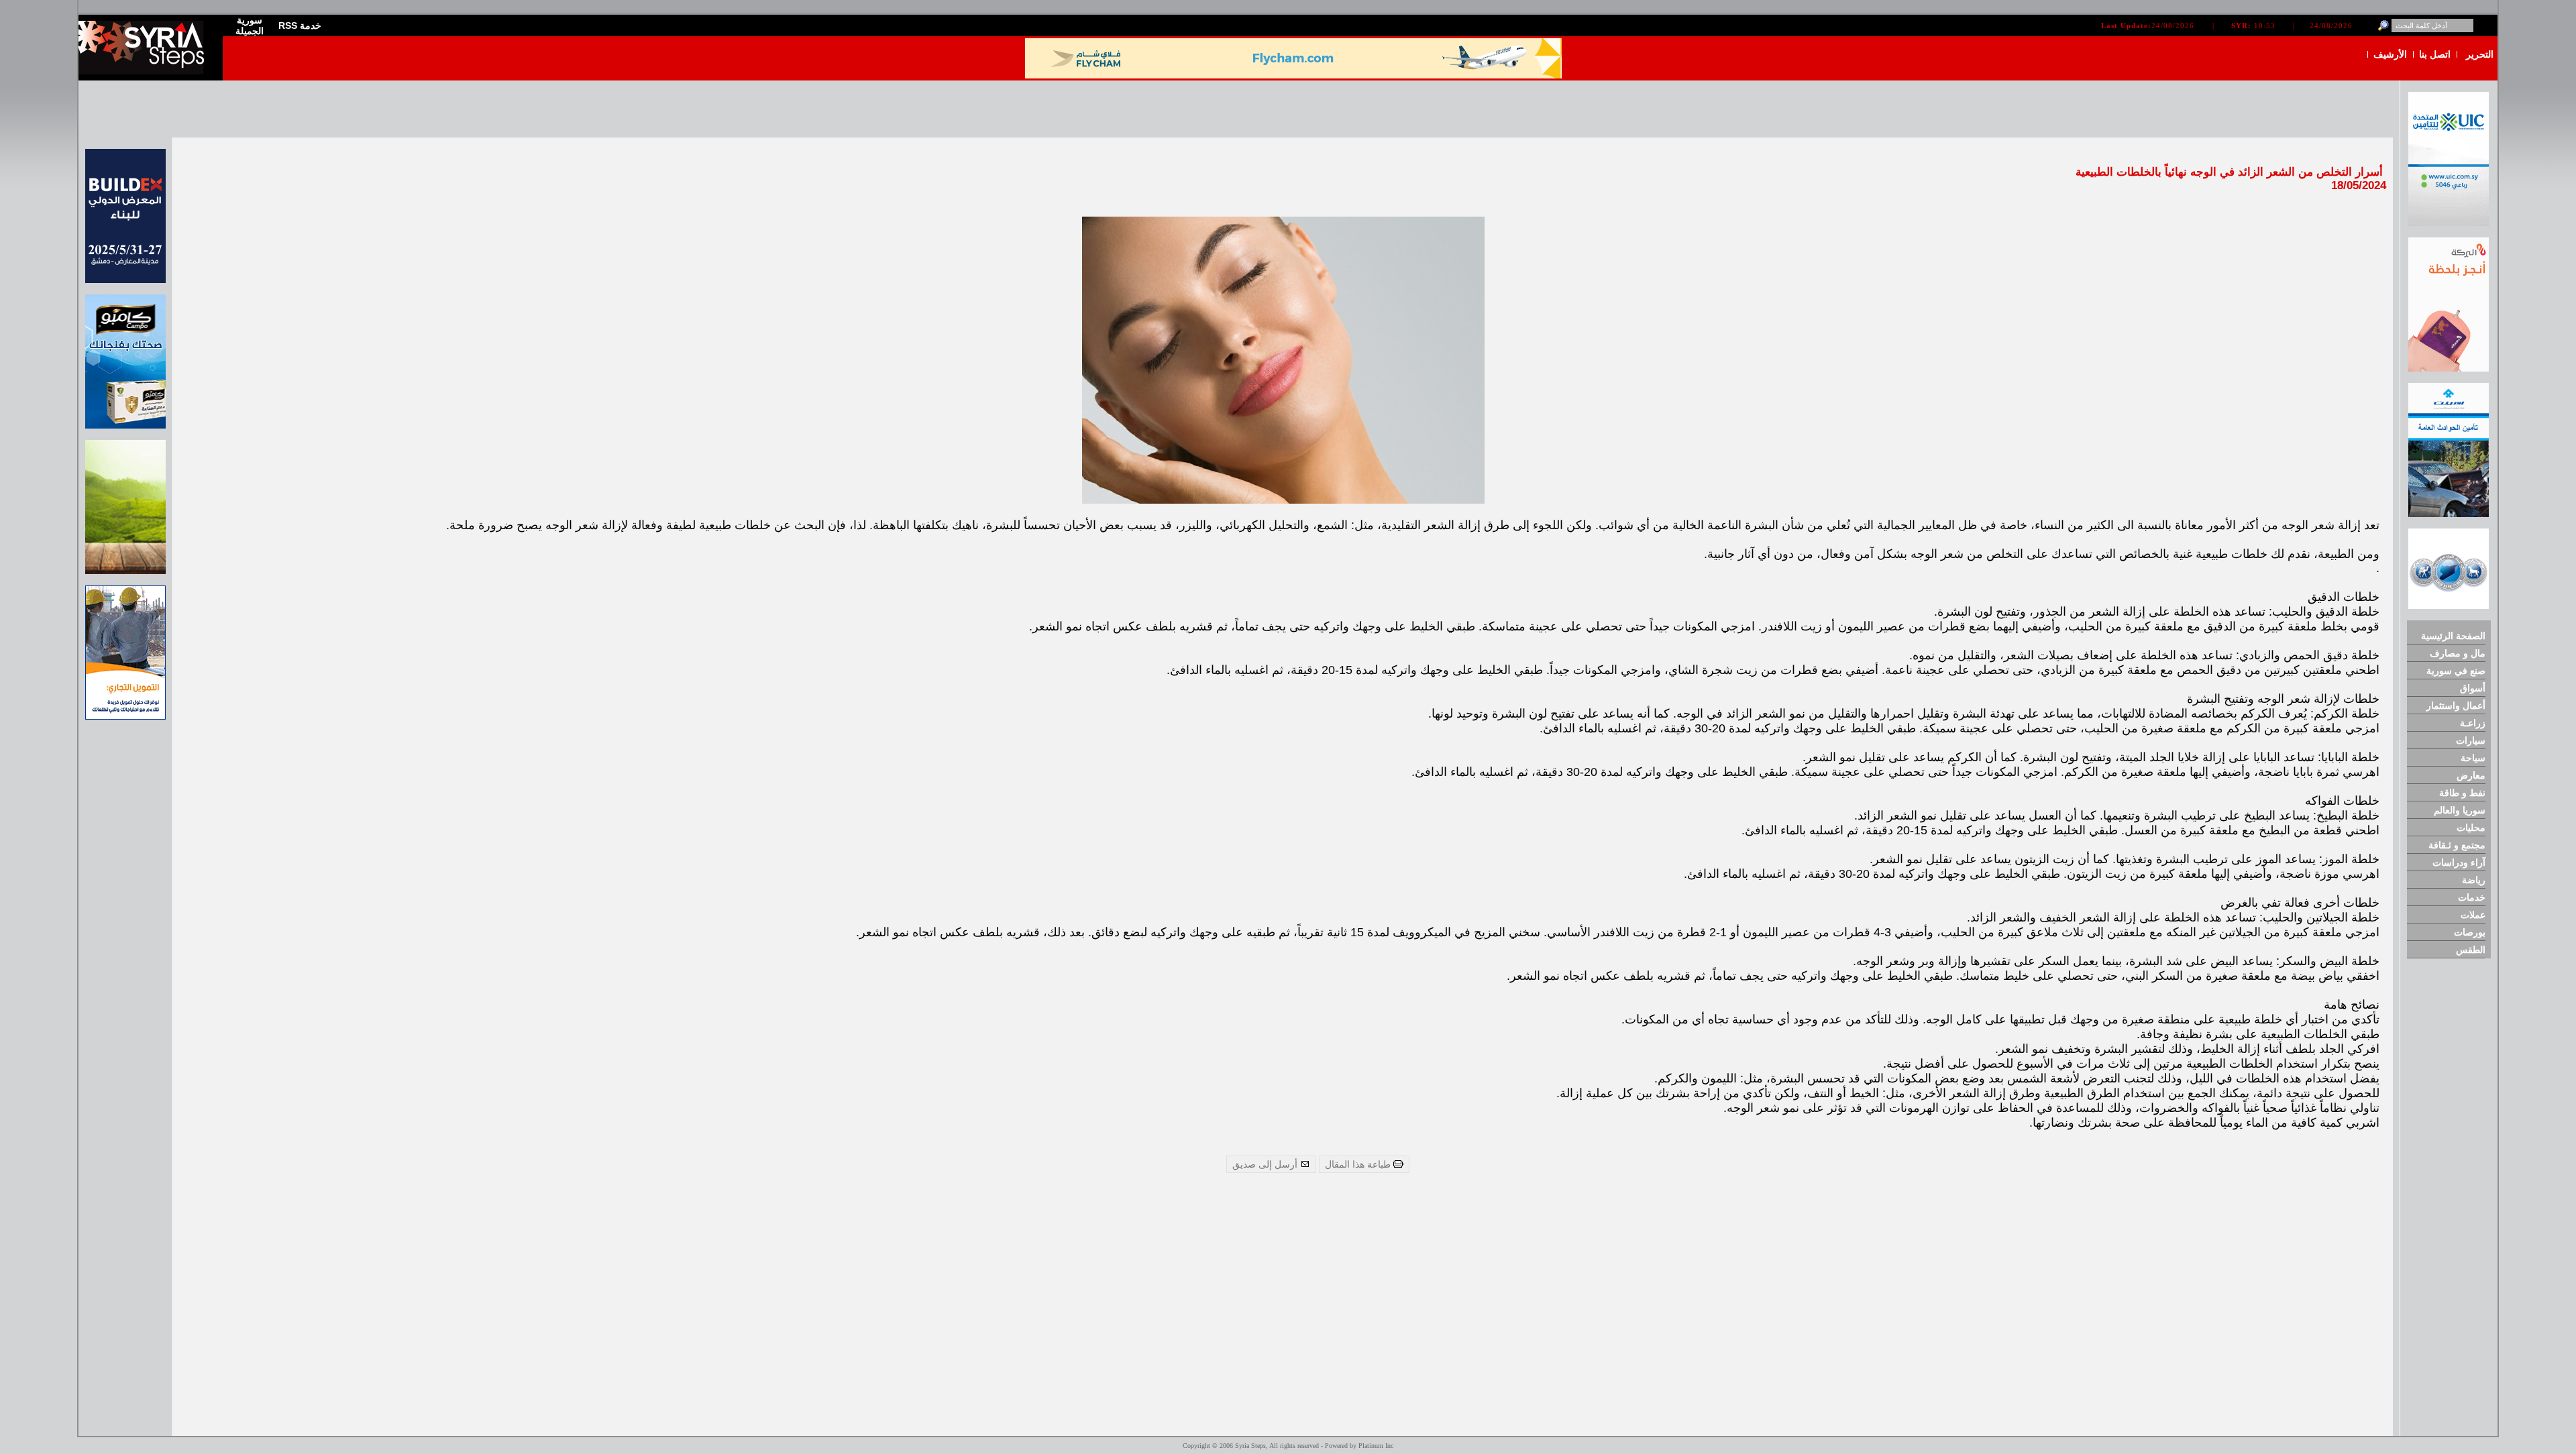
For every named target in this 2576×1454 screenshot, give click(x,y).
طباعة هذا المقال (1359, 1164)
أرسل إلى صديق (1266, 1164)
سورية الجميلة (250, 25)
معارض (2471, 775)
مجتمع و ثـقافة (2457, 845)
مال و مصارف (2458, 653)
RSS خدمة (300, 25)
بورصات (2470, 932)
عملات (2473, 915)
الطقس (2471, 950)
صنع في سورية (2456, 671)
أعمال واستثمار (2456, 706)
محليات (2471, 828)
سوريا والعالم (2460, 810)
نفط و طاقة (2462, 793)
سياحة (2473, 758)
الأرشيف (2390, 54)
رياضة (2474, 880)
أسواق (2473, 688)
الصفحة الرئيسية (2453, 636)
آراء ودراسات (2459, 862)
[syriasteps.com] (146, 71)
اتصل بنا (2435, 54)
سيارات (2471, 740)
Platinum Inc (1376, 1446)
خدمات (2472, 897)
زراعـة (2473, 723)
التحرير (2480, 54)
